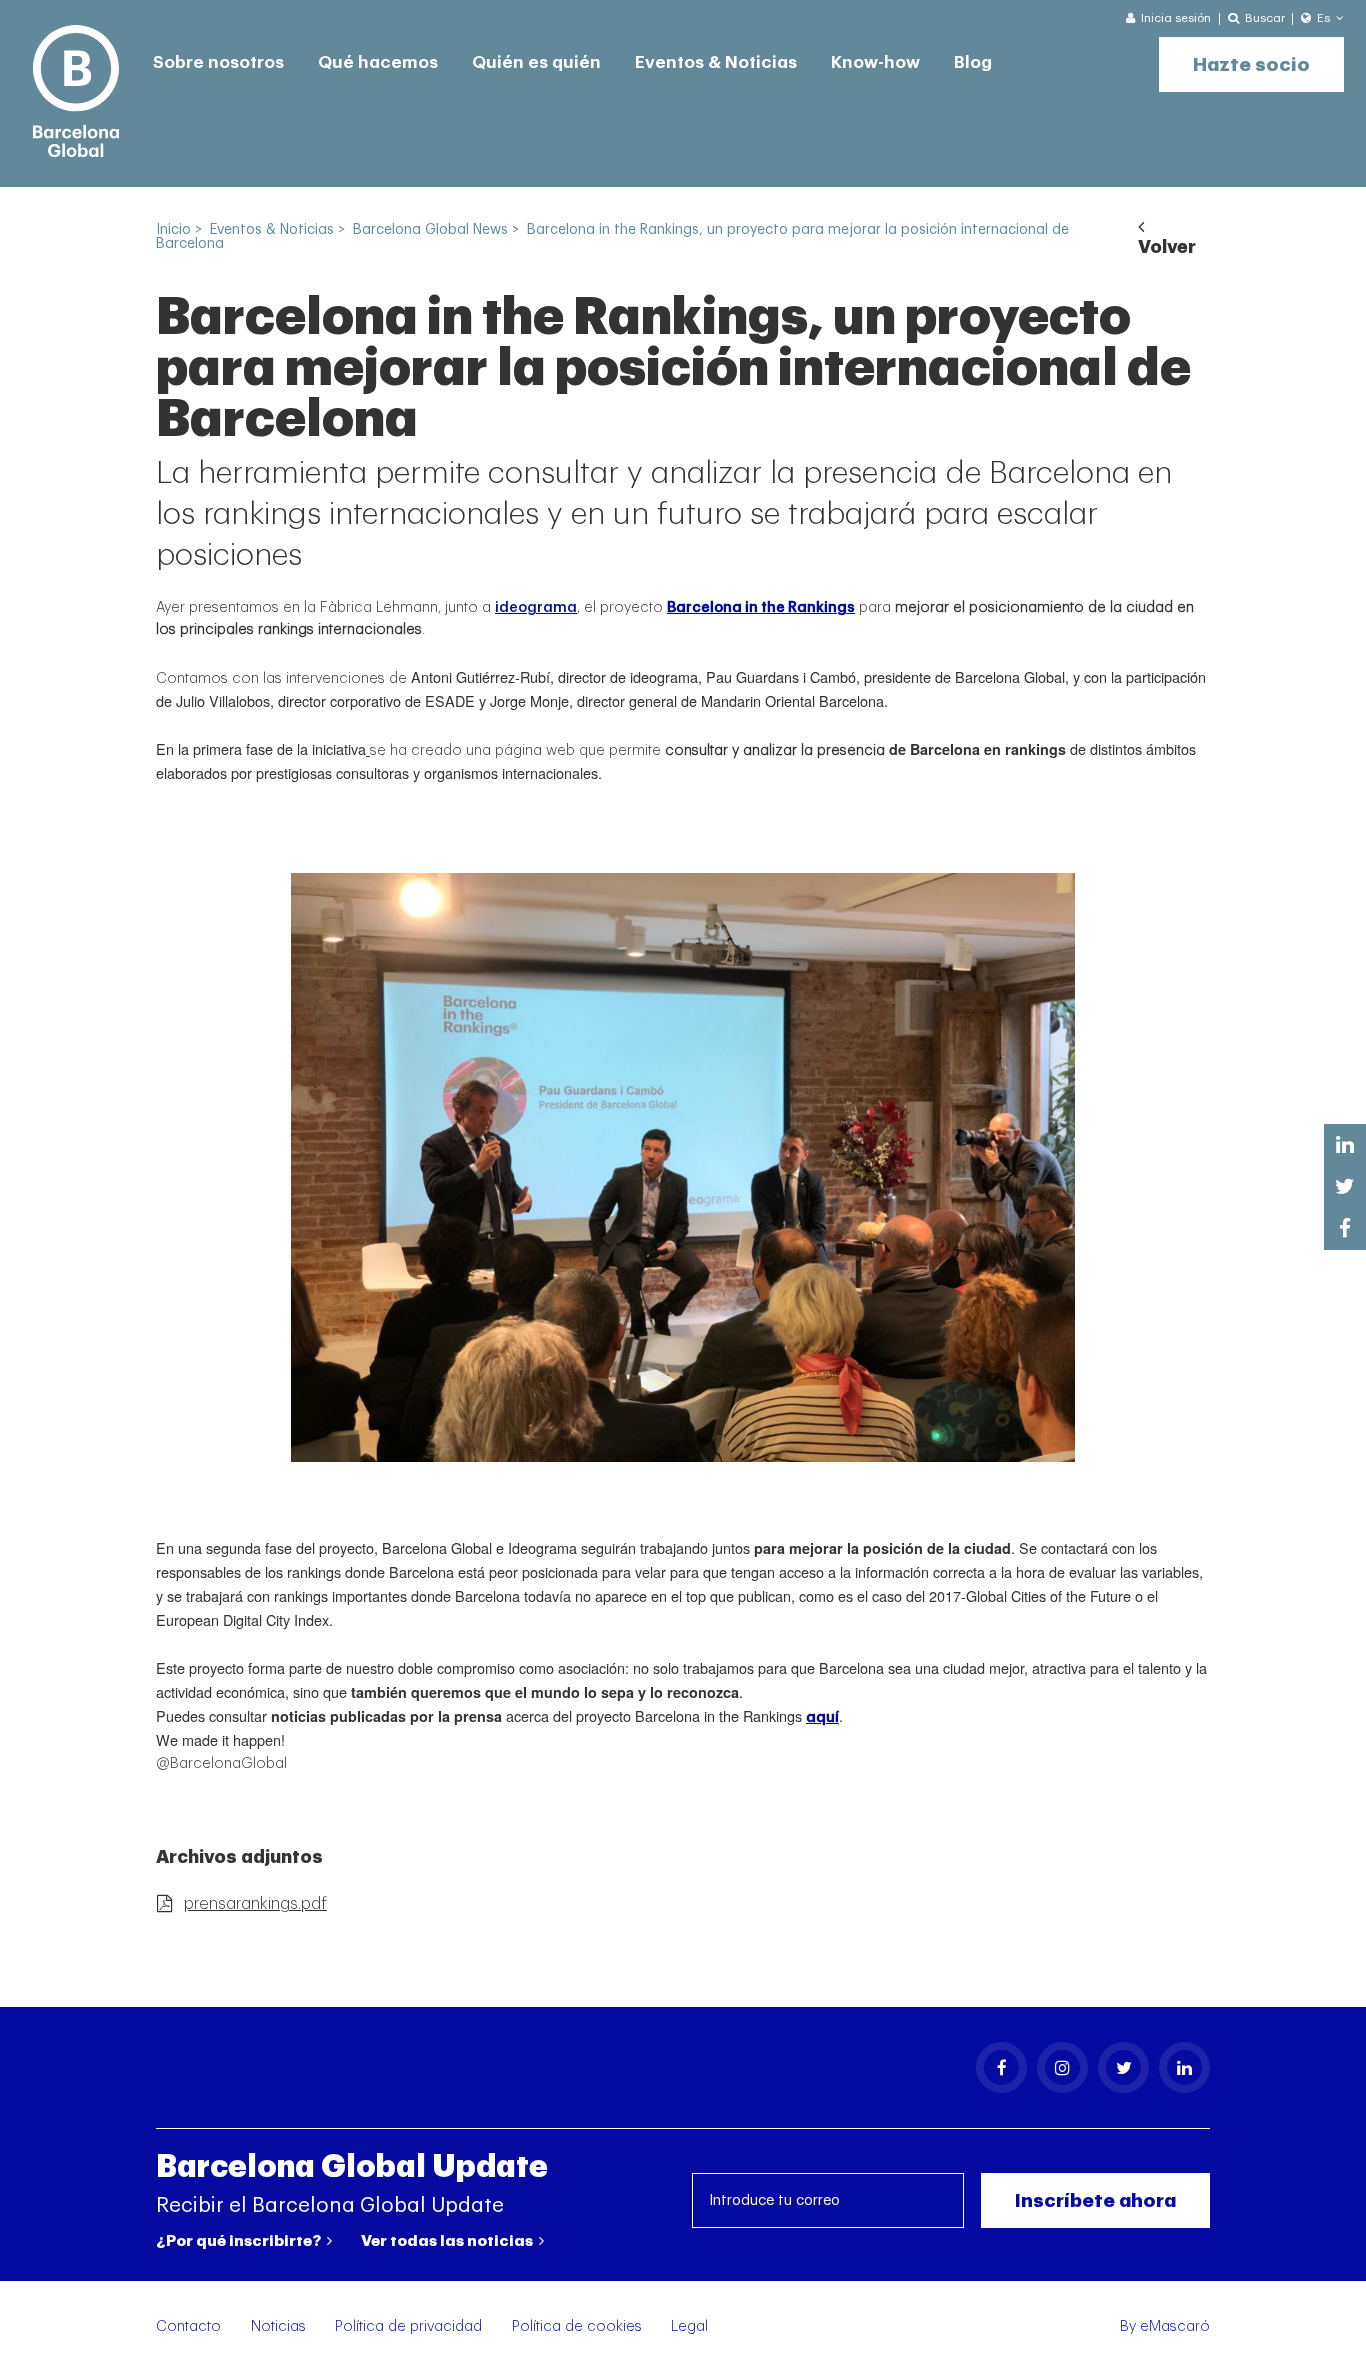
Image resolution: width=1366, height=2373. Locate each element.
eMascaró (1175, 2326)
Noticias (278, 2326)
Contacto (188, 2326)
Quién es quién (536, 62)
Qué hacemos (378, 62)
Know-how (875, 62)
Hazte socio (1251, 64)
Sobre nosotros (218, 62)
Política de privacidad (408, 2326)
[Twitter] (1123, 2067)
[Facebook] (1001, 2067)
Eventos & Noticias (716, 62)
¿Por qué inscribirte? (240, 2241)
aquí (822, 1717)
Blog (973, 62)
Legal (689, 2326)
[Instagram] (1062, 2067)
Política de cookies (577, 2326)
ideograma (536, 607)
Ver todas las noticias (448, 2241)
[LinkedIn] (1184, 2067)
